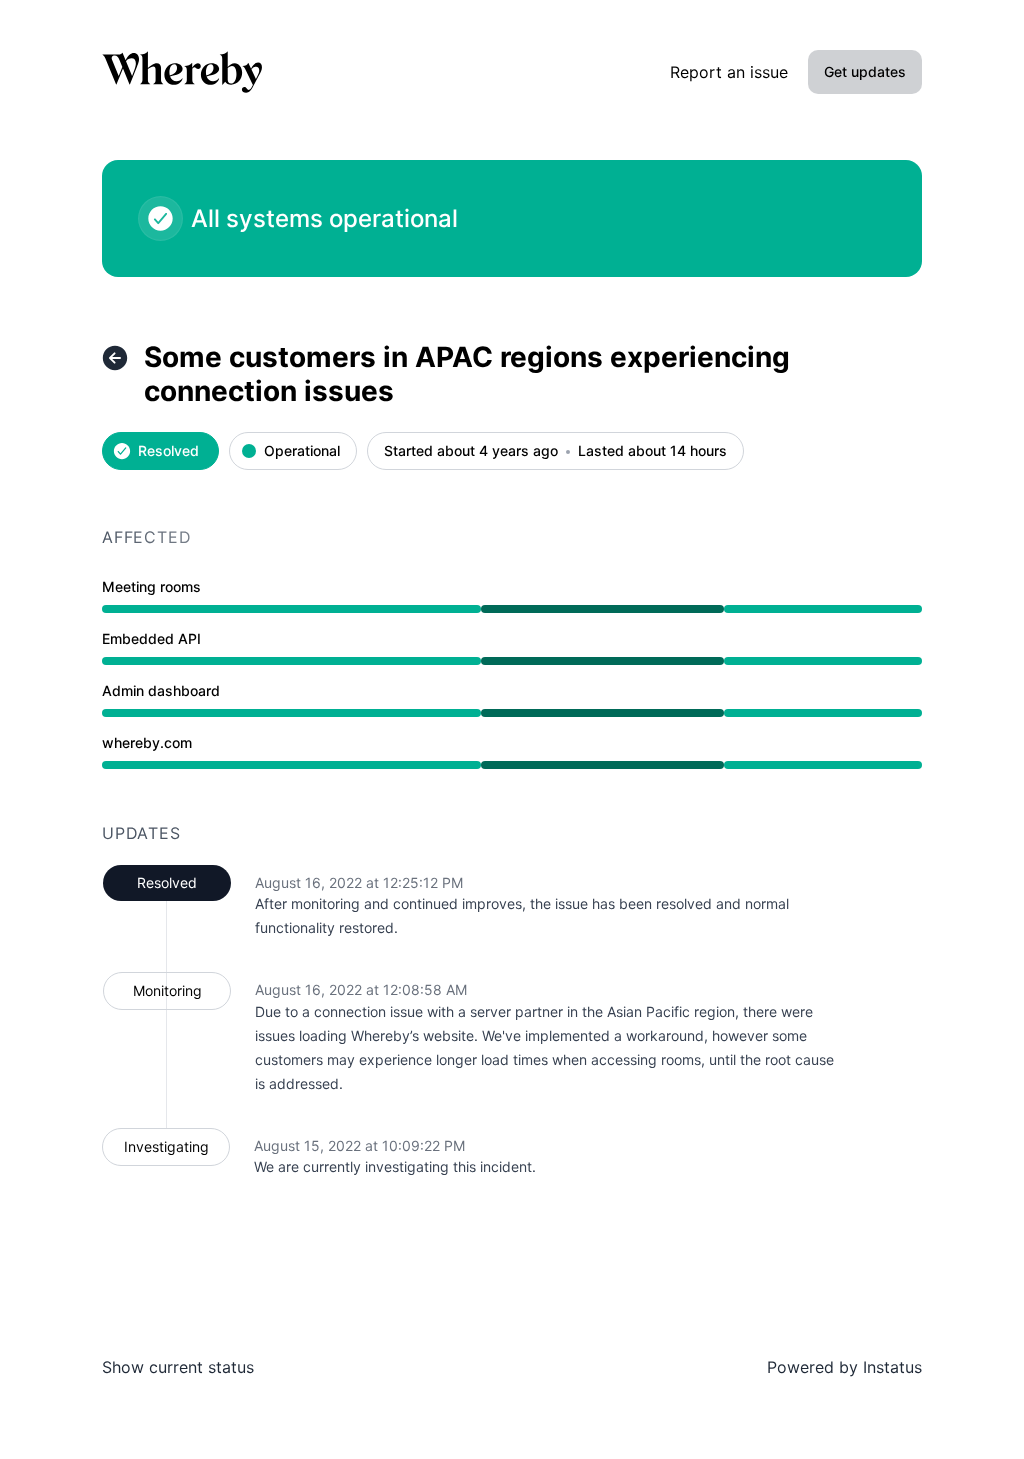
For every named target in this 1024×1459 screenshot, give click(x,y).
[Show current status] (115, 358)
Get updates (865, 71)
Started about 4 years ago (471, 451)
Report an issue (729, 72)
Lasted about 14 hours (652, 451)
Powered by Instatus (844, 1367)
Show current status (178, 1367)
